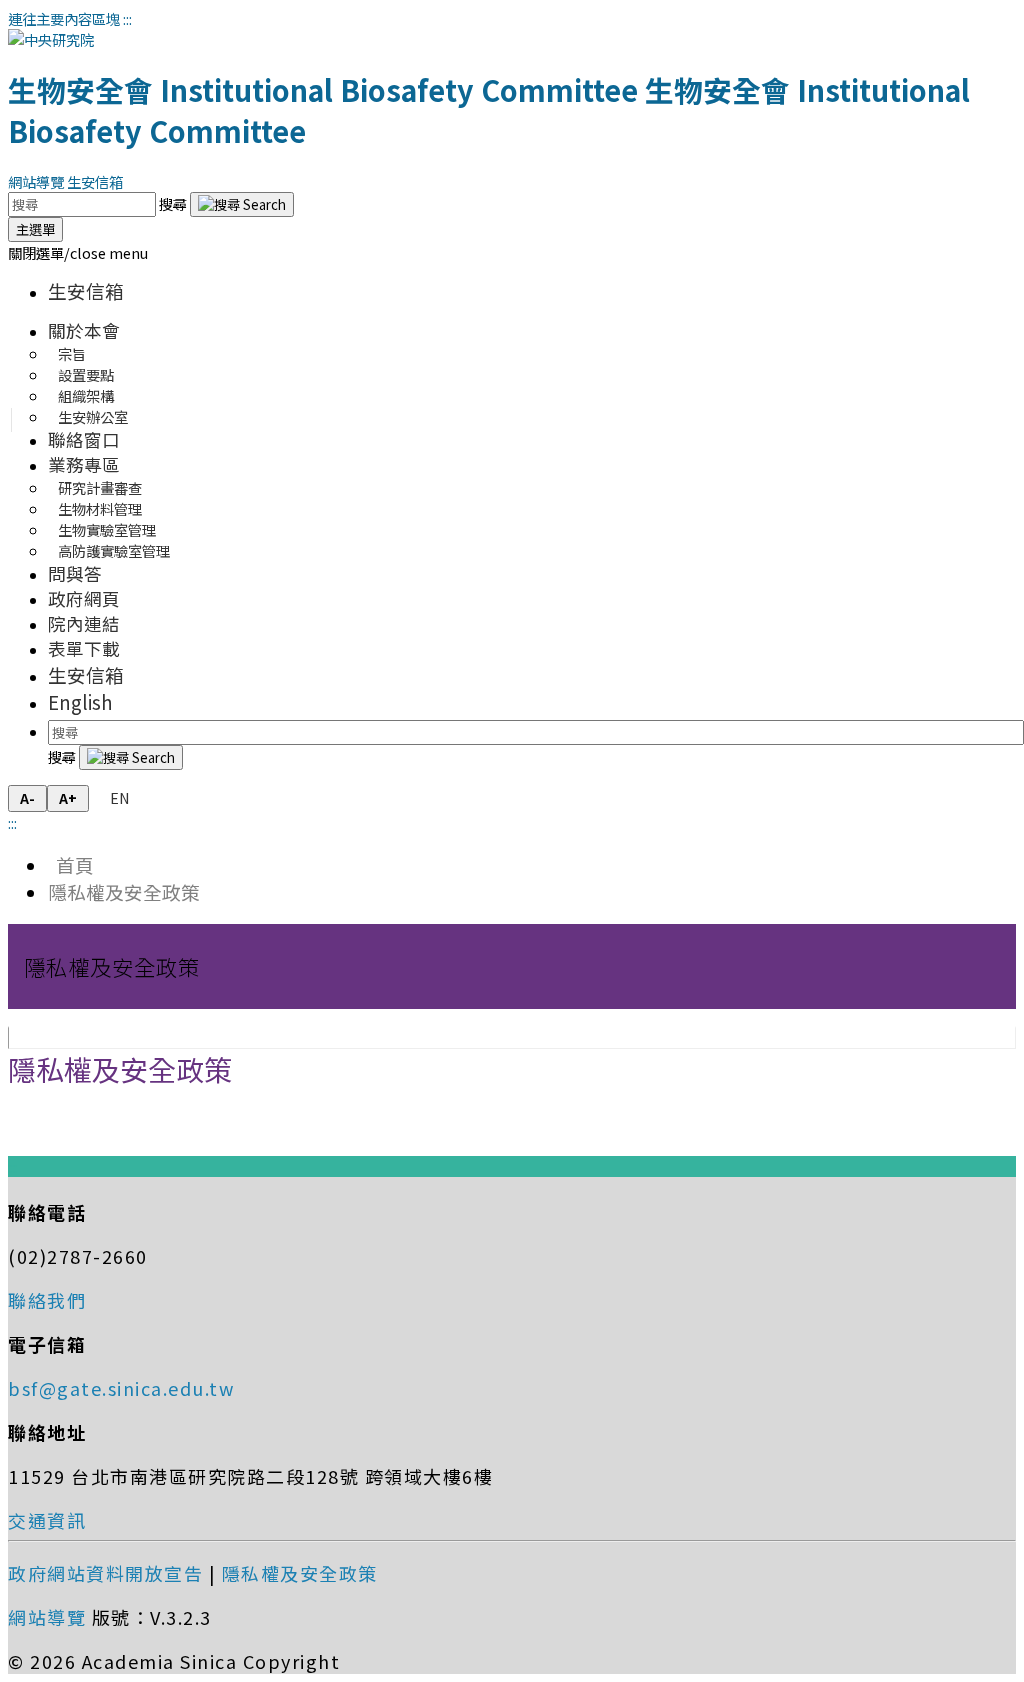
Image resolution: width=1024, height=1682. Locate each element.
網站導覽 (36, 181)
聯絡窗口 (84, 439)
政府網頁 (84, 598)
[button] (78, 252)
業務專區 (84, 464)
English (80, 701)
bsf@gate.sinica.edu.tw (121, 1388)
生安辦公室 (93, 416)
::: (127, 18)
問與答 (75, 573)
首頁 (71, 864)
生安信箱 (95, 181)
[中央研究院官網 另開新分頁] (51, 39)
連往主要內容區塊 (64, 18)
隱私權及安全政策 (124, 891)
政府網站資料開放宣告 (105, 1573)
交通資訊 (47, 1520)
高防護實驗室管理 (114, 550)
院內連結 (84, 623)
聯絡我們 (47, 1300)
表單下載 (84, 648)
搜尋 (174, 203)
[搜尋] (242, 204)
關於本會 (84, 330)
